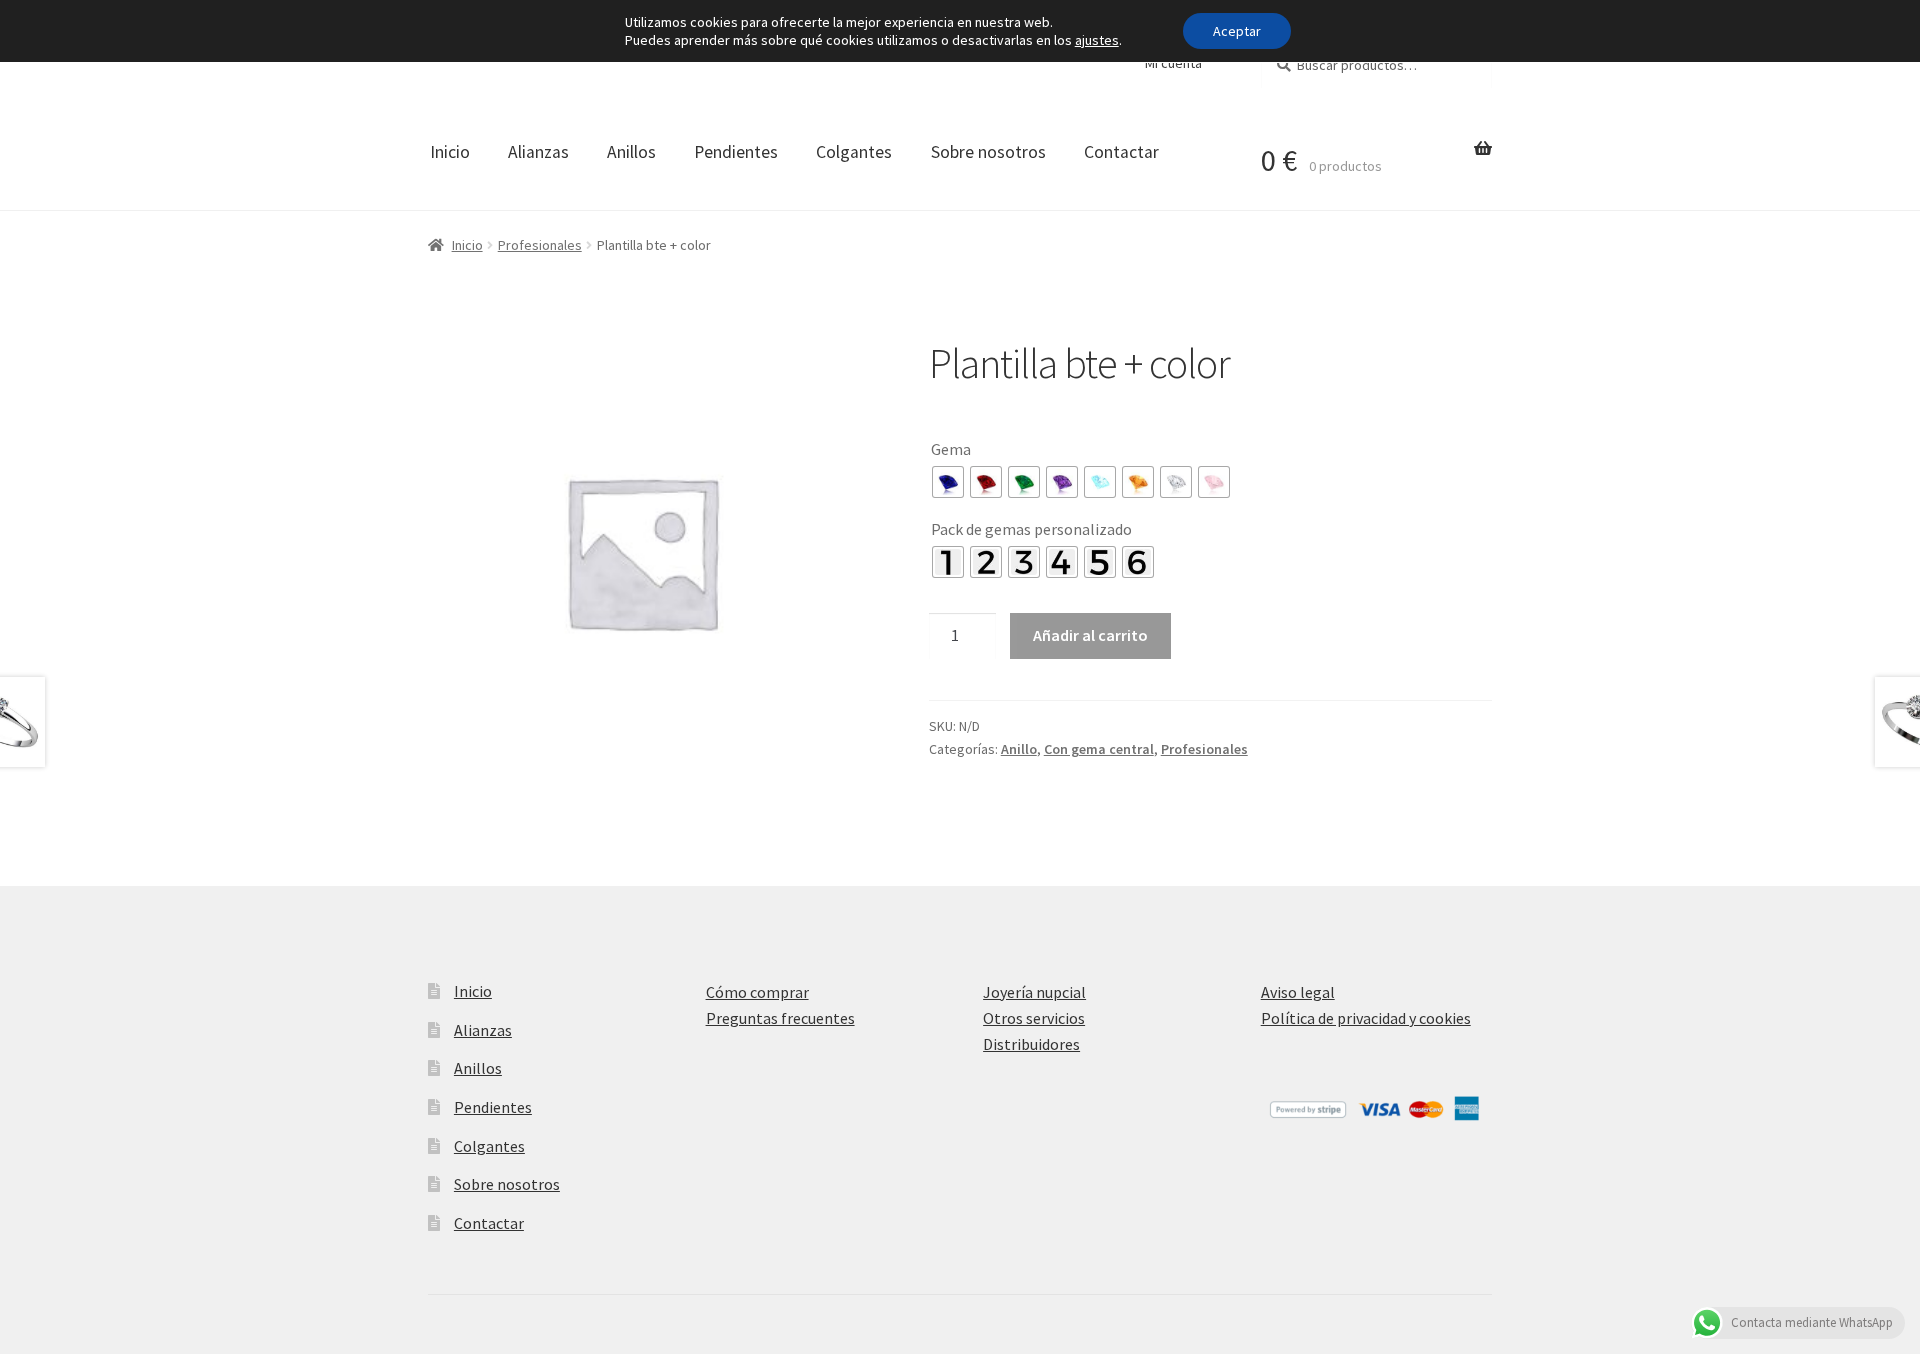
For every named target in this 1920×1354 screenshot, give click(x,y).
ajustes (1097, 40)
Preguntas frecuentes (780, 1018)
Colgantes (854, 152)
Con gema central (1099, 749)
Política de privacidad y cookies (1366, 1018)
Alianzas (538, 152)
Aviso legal (1298, 992)
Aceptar (1237, 31)
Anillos (631, 152)
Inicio (450, 152)
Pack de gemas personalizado (1031, 529)
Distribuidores (1031, 1044)
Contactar (1121, 152)
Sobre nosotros (988, 152)
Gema (951, 449)
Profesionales (540, 245)
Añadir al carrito (1090, 635)
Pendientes (736, 152)
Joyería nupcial (1034, 992)
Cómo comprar (757, 992)
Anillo (1019, 749)
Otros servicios (1034, 1018)
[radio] (948, 482)
